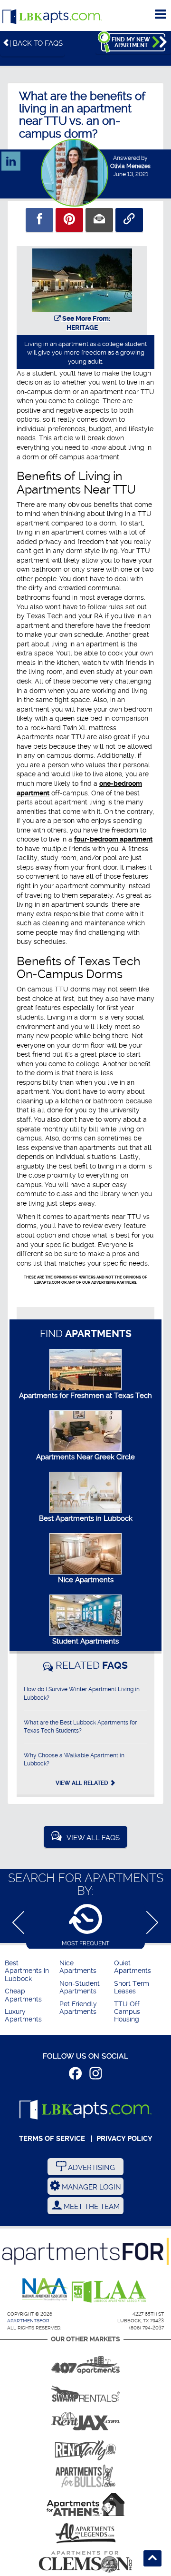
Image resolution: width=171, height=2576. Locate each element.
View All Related (83, 1783)
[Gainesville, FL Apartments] (85, 2390)
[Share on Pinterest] (69, 220)
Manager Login (90, 2187)
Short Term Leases (132, 1987)
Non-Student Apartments (80, 1987)
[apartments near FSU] (85, 2447)
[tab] (85, 1925)
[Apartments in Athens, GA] (85, 2505)
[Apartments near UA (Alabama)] (85, 2533)
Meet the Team (91, 2207)
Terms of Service (52, 2139)
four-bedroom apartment (113, 839)
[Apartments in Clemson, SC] (85, 2562)
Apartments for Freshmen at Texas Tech (85, 1396)
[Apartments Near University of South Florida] (85, 2476)
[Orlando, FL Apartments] (85, 2362)
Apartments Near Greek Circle (85, 1457)
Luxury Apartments (23, 2016)
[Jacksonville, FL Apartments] (85, 2419)
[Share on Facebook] (39, 220)
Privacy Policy (124, 2139)
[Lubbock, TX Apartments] (52, 17)
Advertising (90, 2168)
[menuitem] (31, 1971)
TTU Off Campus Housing (127, 2012)
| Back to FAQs (36, 43)
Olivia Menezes (130, 166)
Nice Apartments (86, 1580)
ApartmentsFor (28, 2321)
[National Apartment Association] (45, 2290)
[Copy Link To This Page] (129, 220)
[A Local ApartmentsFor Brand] (85, 2251)
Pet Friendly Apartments (78, 2008)
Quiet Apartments (133, 1967)
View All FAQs (93, 1838)
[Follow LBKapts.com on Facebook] (75, 2075)
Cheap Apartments (23, 1995)
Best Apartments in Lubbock (86, 1518)
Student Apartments (85, 1641)
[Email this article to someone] (99, 220)
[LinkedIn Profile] (11, 157)
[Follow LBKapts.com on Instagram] (96, 2075)
